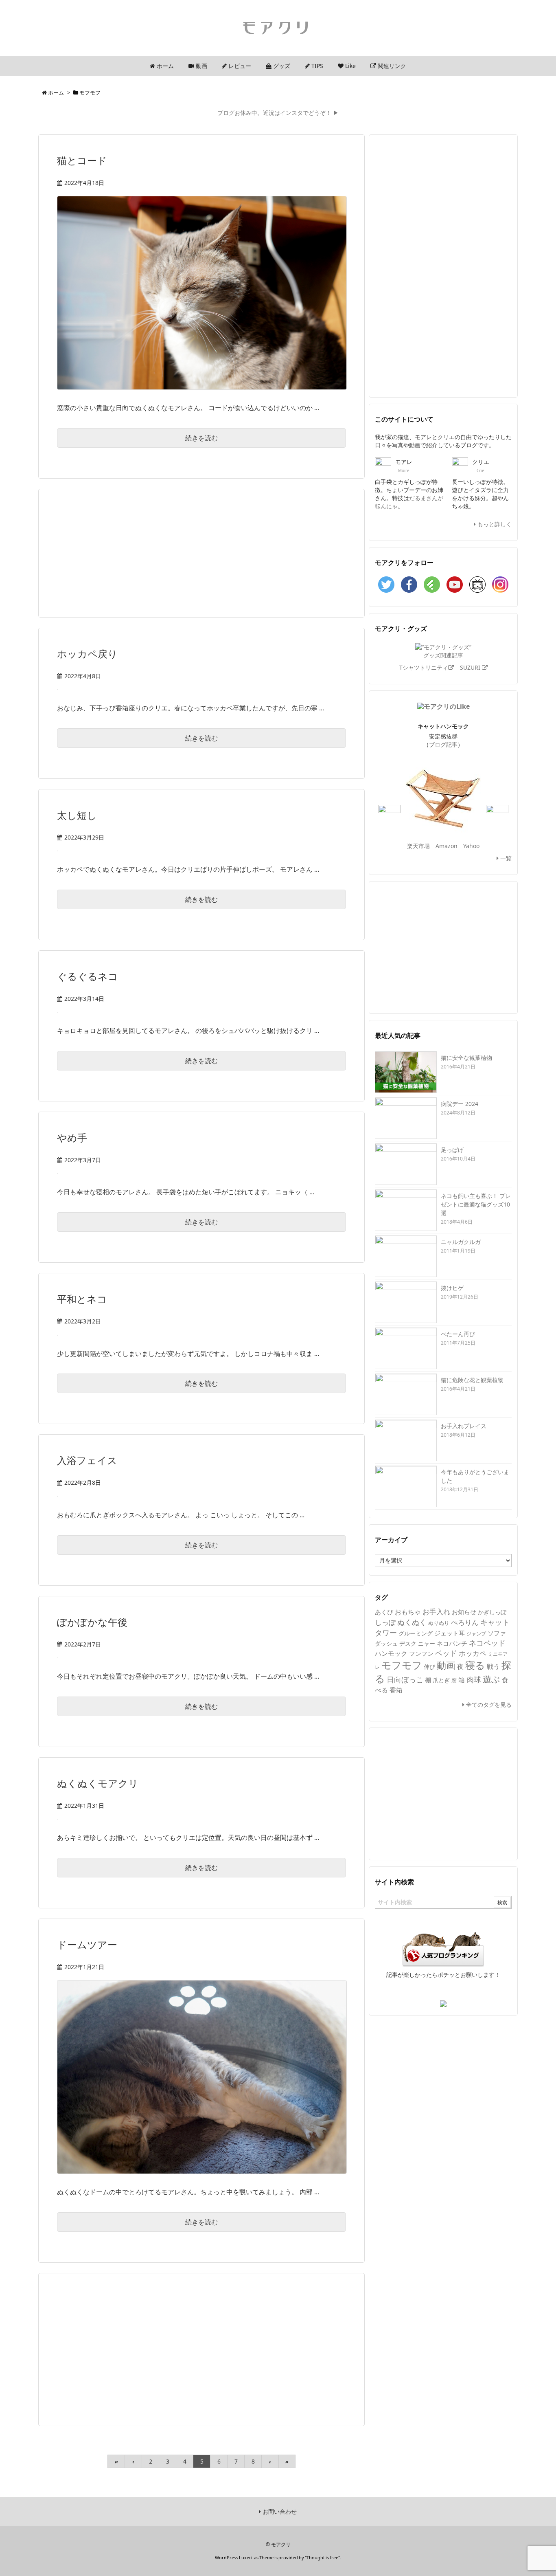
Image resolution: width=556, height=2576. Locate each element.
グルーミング (416, 1633)
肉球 (474, 1679)
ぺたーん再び (458, 1334)
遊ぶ (491, 1679)
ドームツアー (87, 1944)
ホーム (56, 92)
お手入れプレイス (464, 1426)
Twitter (386, 585)
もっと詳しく (494, 524)
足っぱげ (452, 1150)
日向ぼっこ (405, 1679)
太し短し (77, 815)
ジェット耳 (450, 1633)
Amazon (447, 846)
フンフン (421, 1653)
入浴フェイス (87, 1460)
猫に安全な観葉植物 (466, 1058)
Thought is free (322, 2557)
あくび (384, 1612)
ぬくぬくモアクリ (98, 1783)
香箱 (396, 1690)
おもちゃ (408, 1612)
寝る (475, 1665)
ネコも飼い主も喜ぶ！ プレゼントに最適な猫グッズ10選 (476, 1204)
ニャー (427, 1643)
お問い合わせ (279, 2511)
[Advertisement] (201, 552)
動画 (446, 1665)
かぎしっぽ (492, 1612)
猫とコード (82, 160)
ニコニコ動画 (477, 585)
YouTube (455, 585)
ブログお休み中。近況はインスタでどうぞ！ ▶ (278, 113)
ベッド (446, 1653)
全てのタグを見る (488, 1705)
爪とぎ (441, 1680)
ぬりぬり (439, 1623)
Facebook (409, 585)
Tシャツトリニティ (424, 667)
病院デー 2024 (460, 1104)
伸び (429, 1667)
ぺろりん (465, 1622)
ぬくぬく (412, 1622)
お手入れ (436, 1612)
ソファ (497, 1633)
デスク (408, 1643)
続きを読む (201, 438)
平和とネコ (82, 1299)
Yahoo (471, 846)
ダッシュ (386, 1644)
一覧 (505, 858)
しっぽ (385, 1622)
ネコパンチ (452, 1643)
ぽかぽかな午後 (92, 1622)
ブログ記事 (443, 744)
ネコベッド (487, 1643)
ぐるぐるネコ (88, 976)
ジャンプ (476, 1634)
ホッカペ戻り (87, 654)
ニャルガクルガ (461, 1242)
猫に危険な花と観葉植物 (472, 1380)
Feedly (432, 585)
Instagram (500, 585)
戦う (493, 1666)
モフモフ (402, 1665)
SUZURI (471, 667)
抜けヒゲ (452, 1288)
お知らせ (464, 1612)
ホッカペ (473, 1653)
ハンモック (391, 1653)
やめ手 (72, 1137)
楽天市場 (418, 846)
